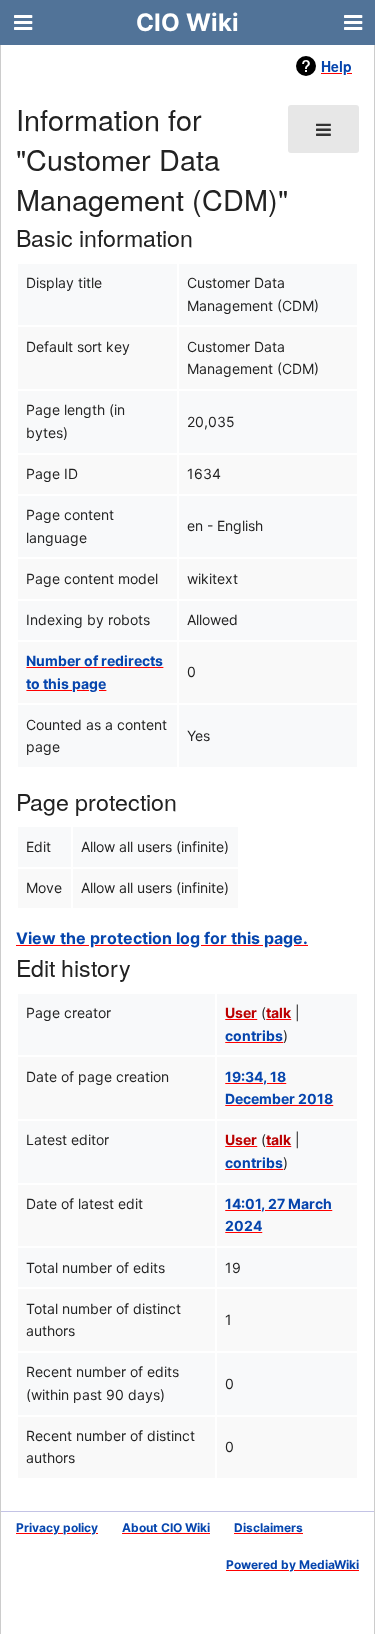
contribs (254, 1035)
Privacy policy (57, 1527)
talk (278, 1012)
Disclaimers (268, 1527)
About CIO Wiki (166, 1527)
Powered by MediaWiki (292, 1564)
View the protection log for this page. (162, 938)
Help (336, 66)
